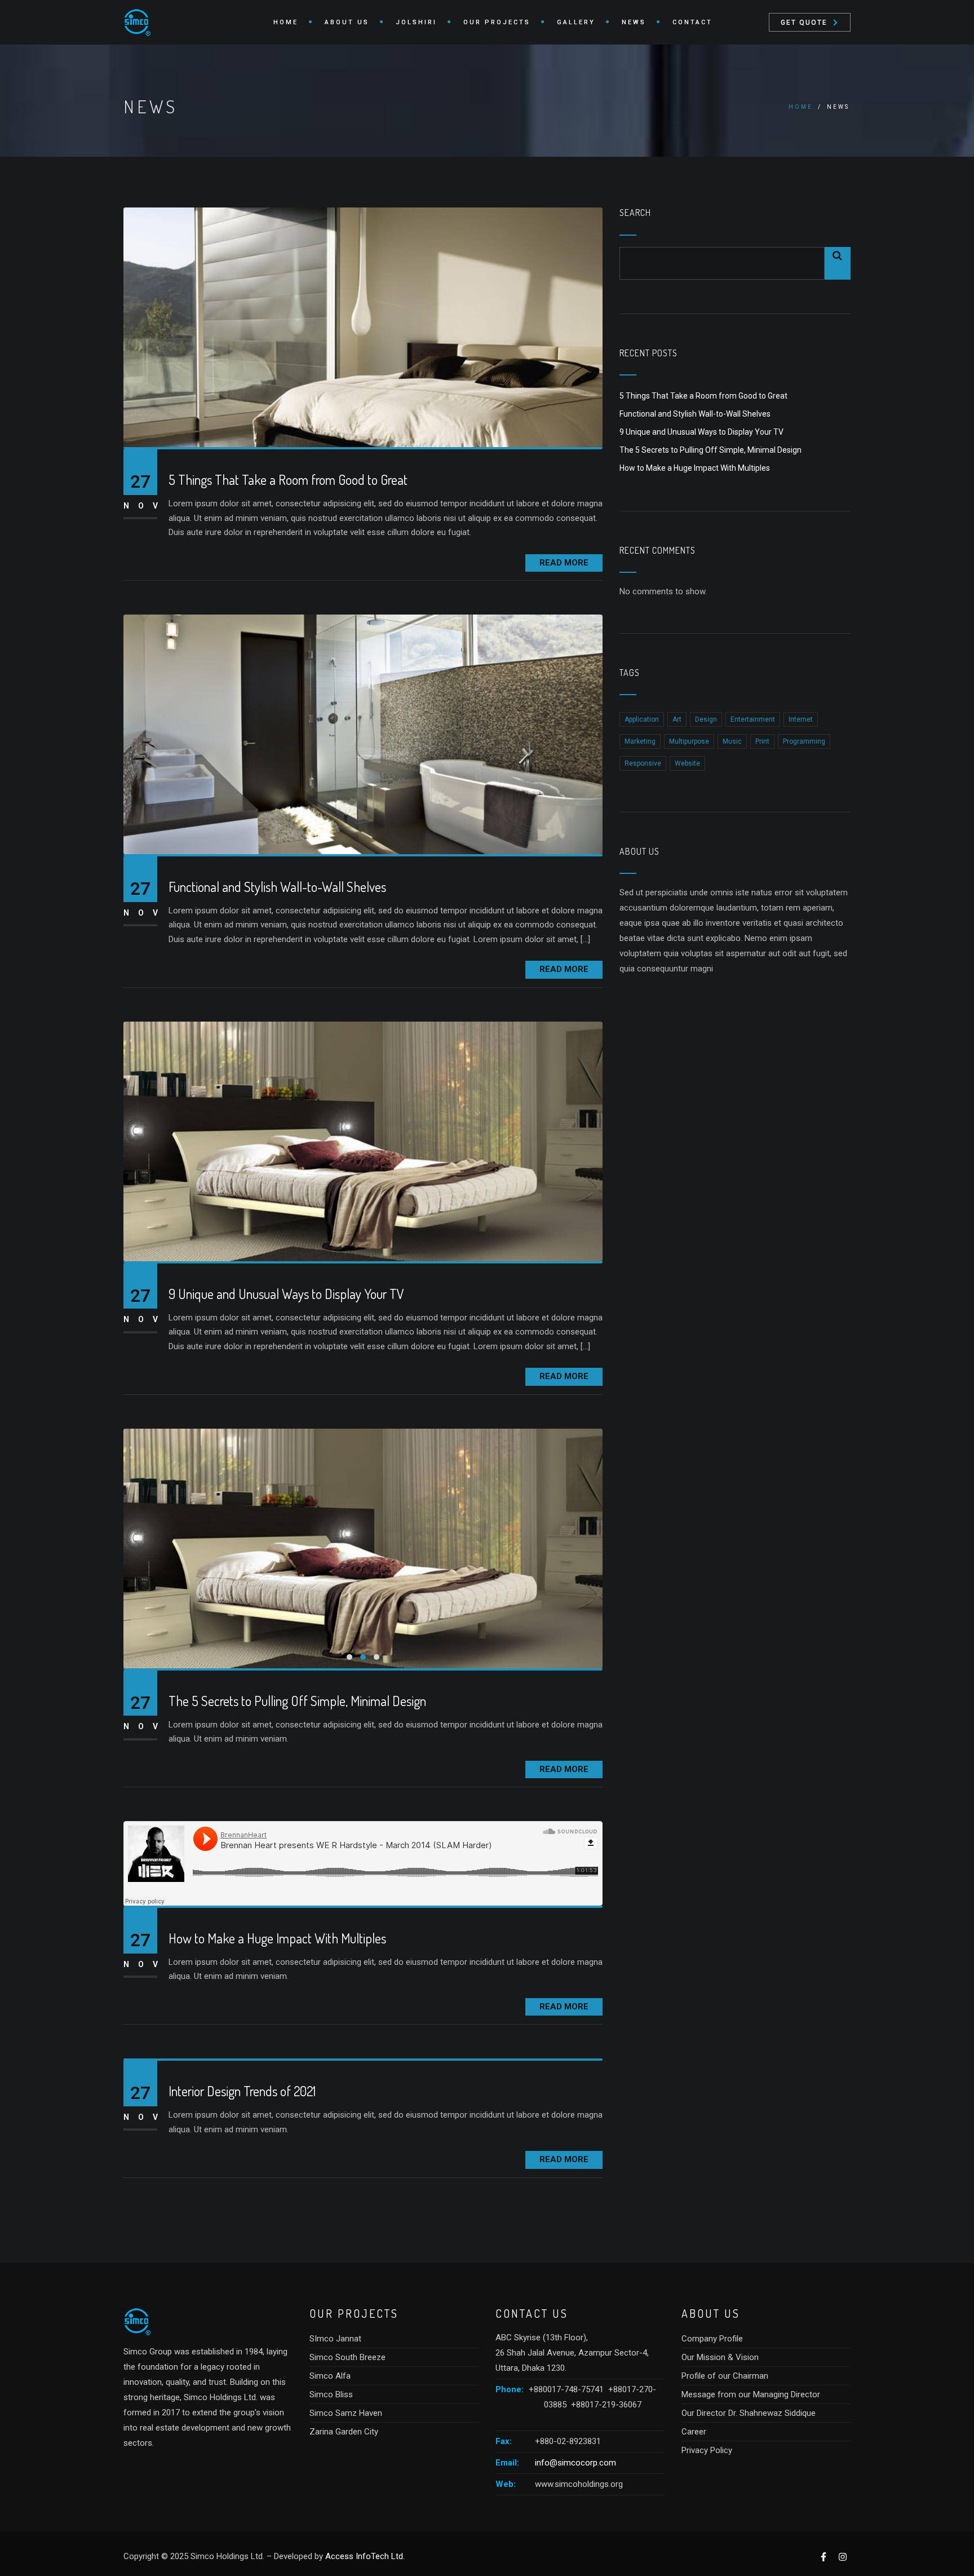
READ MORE (564, 563)
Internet (801, 719)
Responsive (643, 763)
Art (677, 719)
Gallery (576, 22)
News (634, 22)
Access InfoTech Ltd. (365, 2556)
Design (706, 719)
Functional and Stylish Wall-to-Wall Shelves (277, 887)
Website (687, 763)
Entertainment (753, 719)
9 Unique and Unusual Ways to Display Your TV (286, 1294)
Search (635, 213)
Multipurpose (689, 741)
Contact (692, 22)
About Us (347, 22)
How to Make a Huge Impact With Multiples (277, 1939)
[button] (349, 1657)
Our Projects (497, 22)
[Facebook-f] (823, 2557)
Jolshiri (416, 22)
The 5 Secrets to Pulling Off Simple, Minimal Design (297, 1701)
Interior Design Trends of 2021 (242, 2091)
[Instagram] (842, 2557)
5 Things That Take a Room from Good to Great (288, 480)
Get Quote (804, 23)
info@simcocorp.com (575, 2463)
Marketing (640, 741)
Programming (804, 741)
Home (286, 22)
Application (642, 719)
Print (762, 741)
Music (732, 741)
